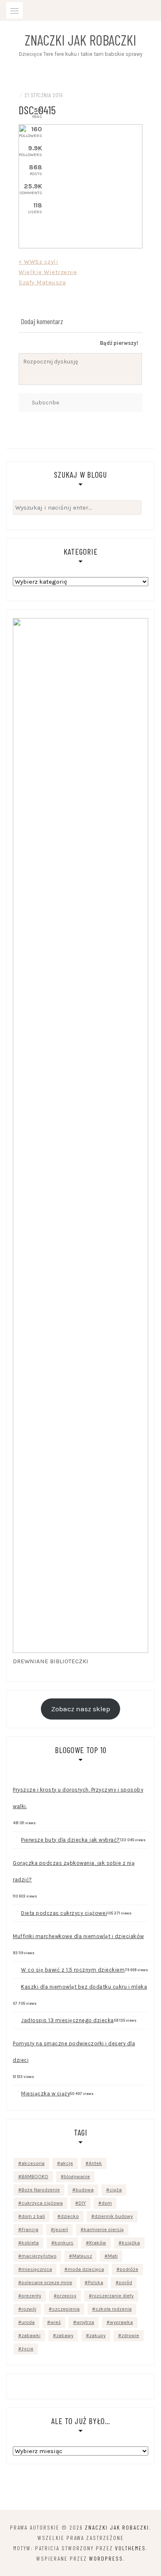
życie (27, 2349)
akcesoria (33, 2163)
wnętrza (85, 2322)
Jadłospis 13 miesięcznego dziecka (67, 2020)
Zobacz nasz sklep (81, 1709)
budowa (85, 2190)
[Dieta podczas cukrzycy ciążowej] (17, 1908)
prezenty (31, 2296)
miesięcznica (37, 2269)
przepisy (67, 2296)
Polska (96, 2283)
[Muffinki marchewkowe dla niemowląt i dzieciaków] (17, 1925)
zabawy (65, 2335)
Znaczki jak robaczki (80, 40)
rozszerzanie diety (113, 2296)
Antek (95, 2163)
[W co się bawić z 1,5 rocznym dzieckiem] (17, 1965)
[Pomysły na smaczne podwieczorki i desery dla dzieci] (17, 2032)
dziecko (70, 2216)
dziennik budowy (114, 2216)
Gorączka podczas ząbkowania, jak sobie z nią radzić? (74, 1871)
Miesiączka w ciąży (45, 2094)
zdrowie (130, 2335)
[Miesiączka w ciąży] (17, 2089)
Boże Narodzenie (41, 2190)
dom (107, 2203)
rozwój (29, 2309)
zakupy (97, 2335)
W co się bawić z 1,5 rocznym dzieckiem (73, 1970)
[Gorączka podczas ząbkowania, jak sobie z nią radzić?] (17, 1852)
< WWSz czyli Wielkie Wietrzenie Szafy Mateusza (48, 272)
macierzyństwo (39, 2256)
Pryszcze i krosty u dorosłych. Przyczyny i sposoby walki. (78, 1798)
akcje (67, 2163)
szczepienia (66, 2309)
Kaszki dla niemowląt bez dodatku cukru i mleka (84, 1987)
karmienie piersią (104, 2230)
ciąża (116, 2190)
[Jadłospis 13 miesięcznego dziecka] (17, 2015)
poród (125, 2283)
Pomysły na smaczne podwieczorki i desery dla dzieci (74, 2052)
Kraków (98, 2243)
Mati (113, 2256)
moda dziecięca (86, 2269)
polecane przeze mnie (47, 2283)
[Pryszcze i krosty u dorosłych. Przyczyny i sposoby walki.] (17, 1779)
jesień (61, 2230)
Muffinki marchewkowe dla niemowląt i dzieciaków (78, 1936)
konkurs (64, 2243)
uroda (28, 2322)
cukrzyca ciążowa (42, 2203)
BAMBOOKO (35, 2177)
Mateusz (82, 2256)
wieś (56, 2322)
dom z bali (33, 2216)
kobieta (30, 2243)
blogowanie (77, 2177)
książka (131, 2243)
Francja (30, 2230)
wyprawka (121, 2322)
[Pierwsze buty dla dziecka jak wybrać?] (17, 1835)
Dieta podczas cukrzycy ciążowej (64, 1913)
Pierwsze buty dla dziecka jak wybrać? (71, 1840)
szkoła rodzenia (114, 2309)
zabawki (31, 2335)
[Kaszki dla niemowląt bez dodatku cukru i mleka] (17, 1982)
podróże (129, 2269)
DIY (82, 2203)
